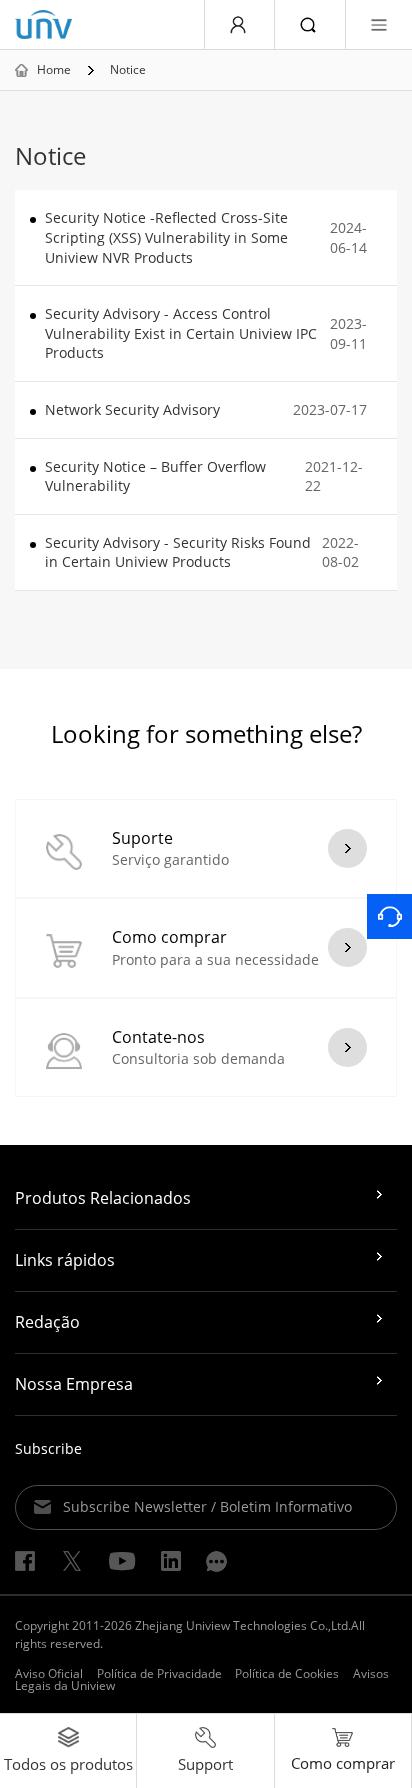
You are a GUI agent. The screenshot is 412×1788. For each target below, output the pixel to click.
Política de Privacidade (159, 1673)
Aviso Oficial (49, 1673)
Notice (128, 70)
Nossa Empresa (74, 1384)
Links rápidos (65, 1260)
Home (54, 70)
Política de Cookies (287, 1673)
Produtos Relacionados (103, 1198)
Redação (47, 1322)
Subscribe (48, 1448)
